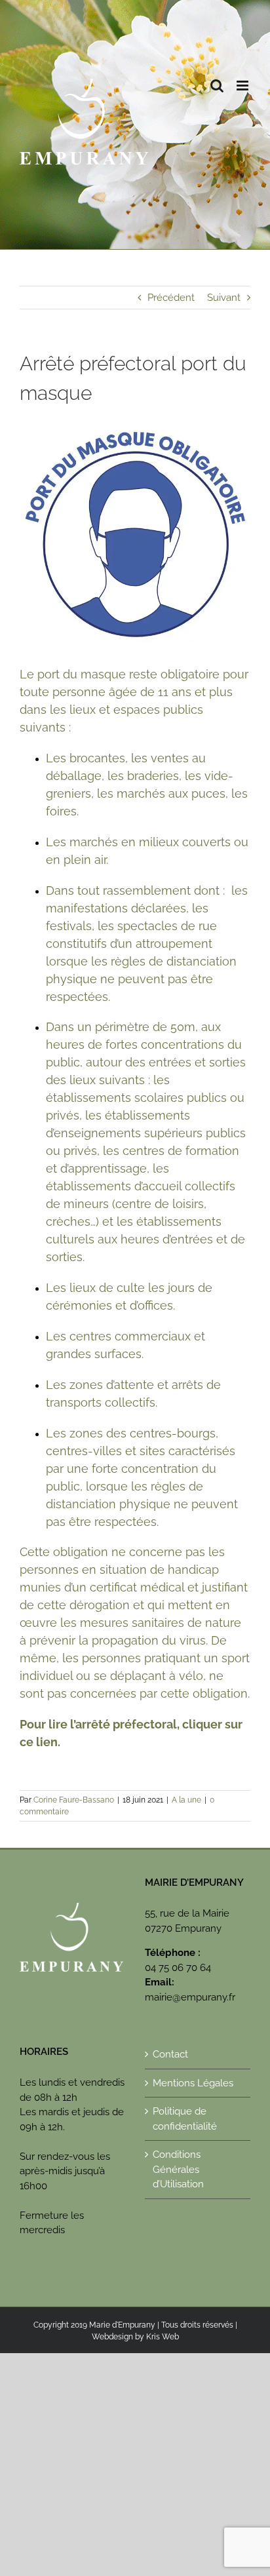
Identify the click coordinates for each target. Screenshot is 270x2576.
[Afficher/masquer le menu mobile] (243, 86)
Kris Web (163, 2337)
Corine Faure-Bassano (74, 1800)
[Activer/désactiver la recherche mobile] (217, 86)
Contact (170, 2054)
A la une (186, 1800)
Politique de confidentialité (185, 2119)
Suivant (224, 298)
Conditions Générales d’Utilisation (178, 2169)
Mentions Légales (193, 2083)
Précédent (171, 298)
